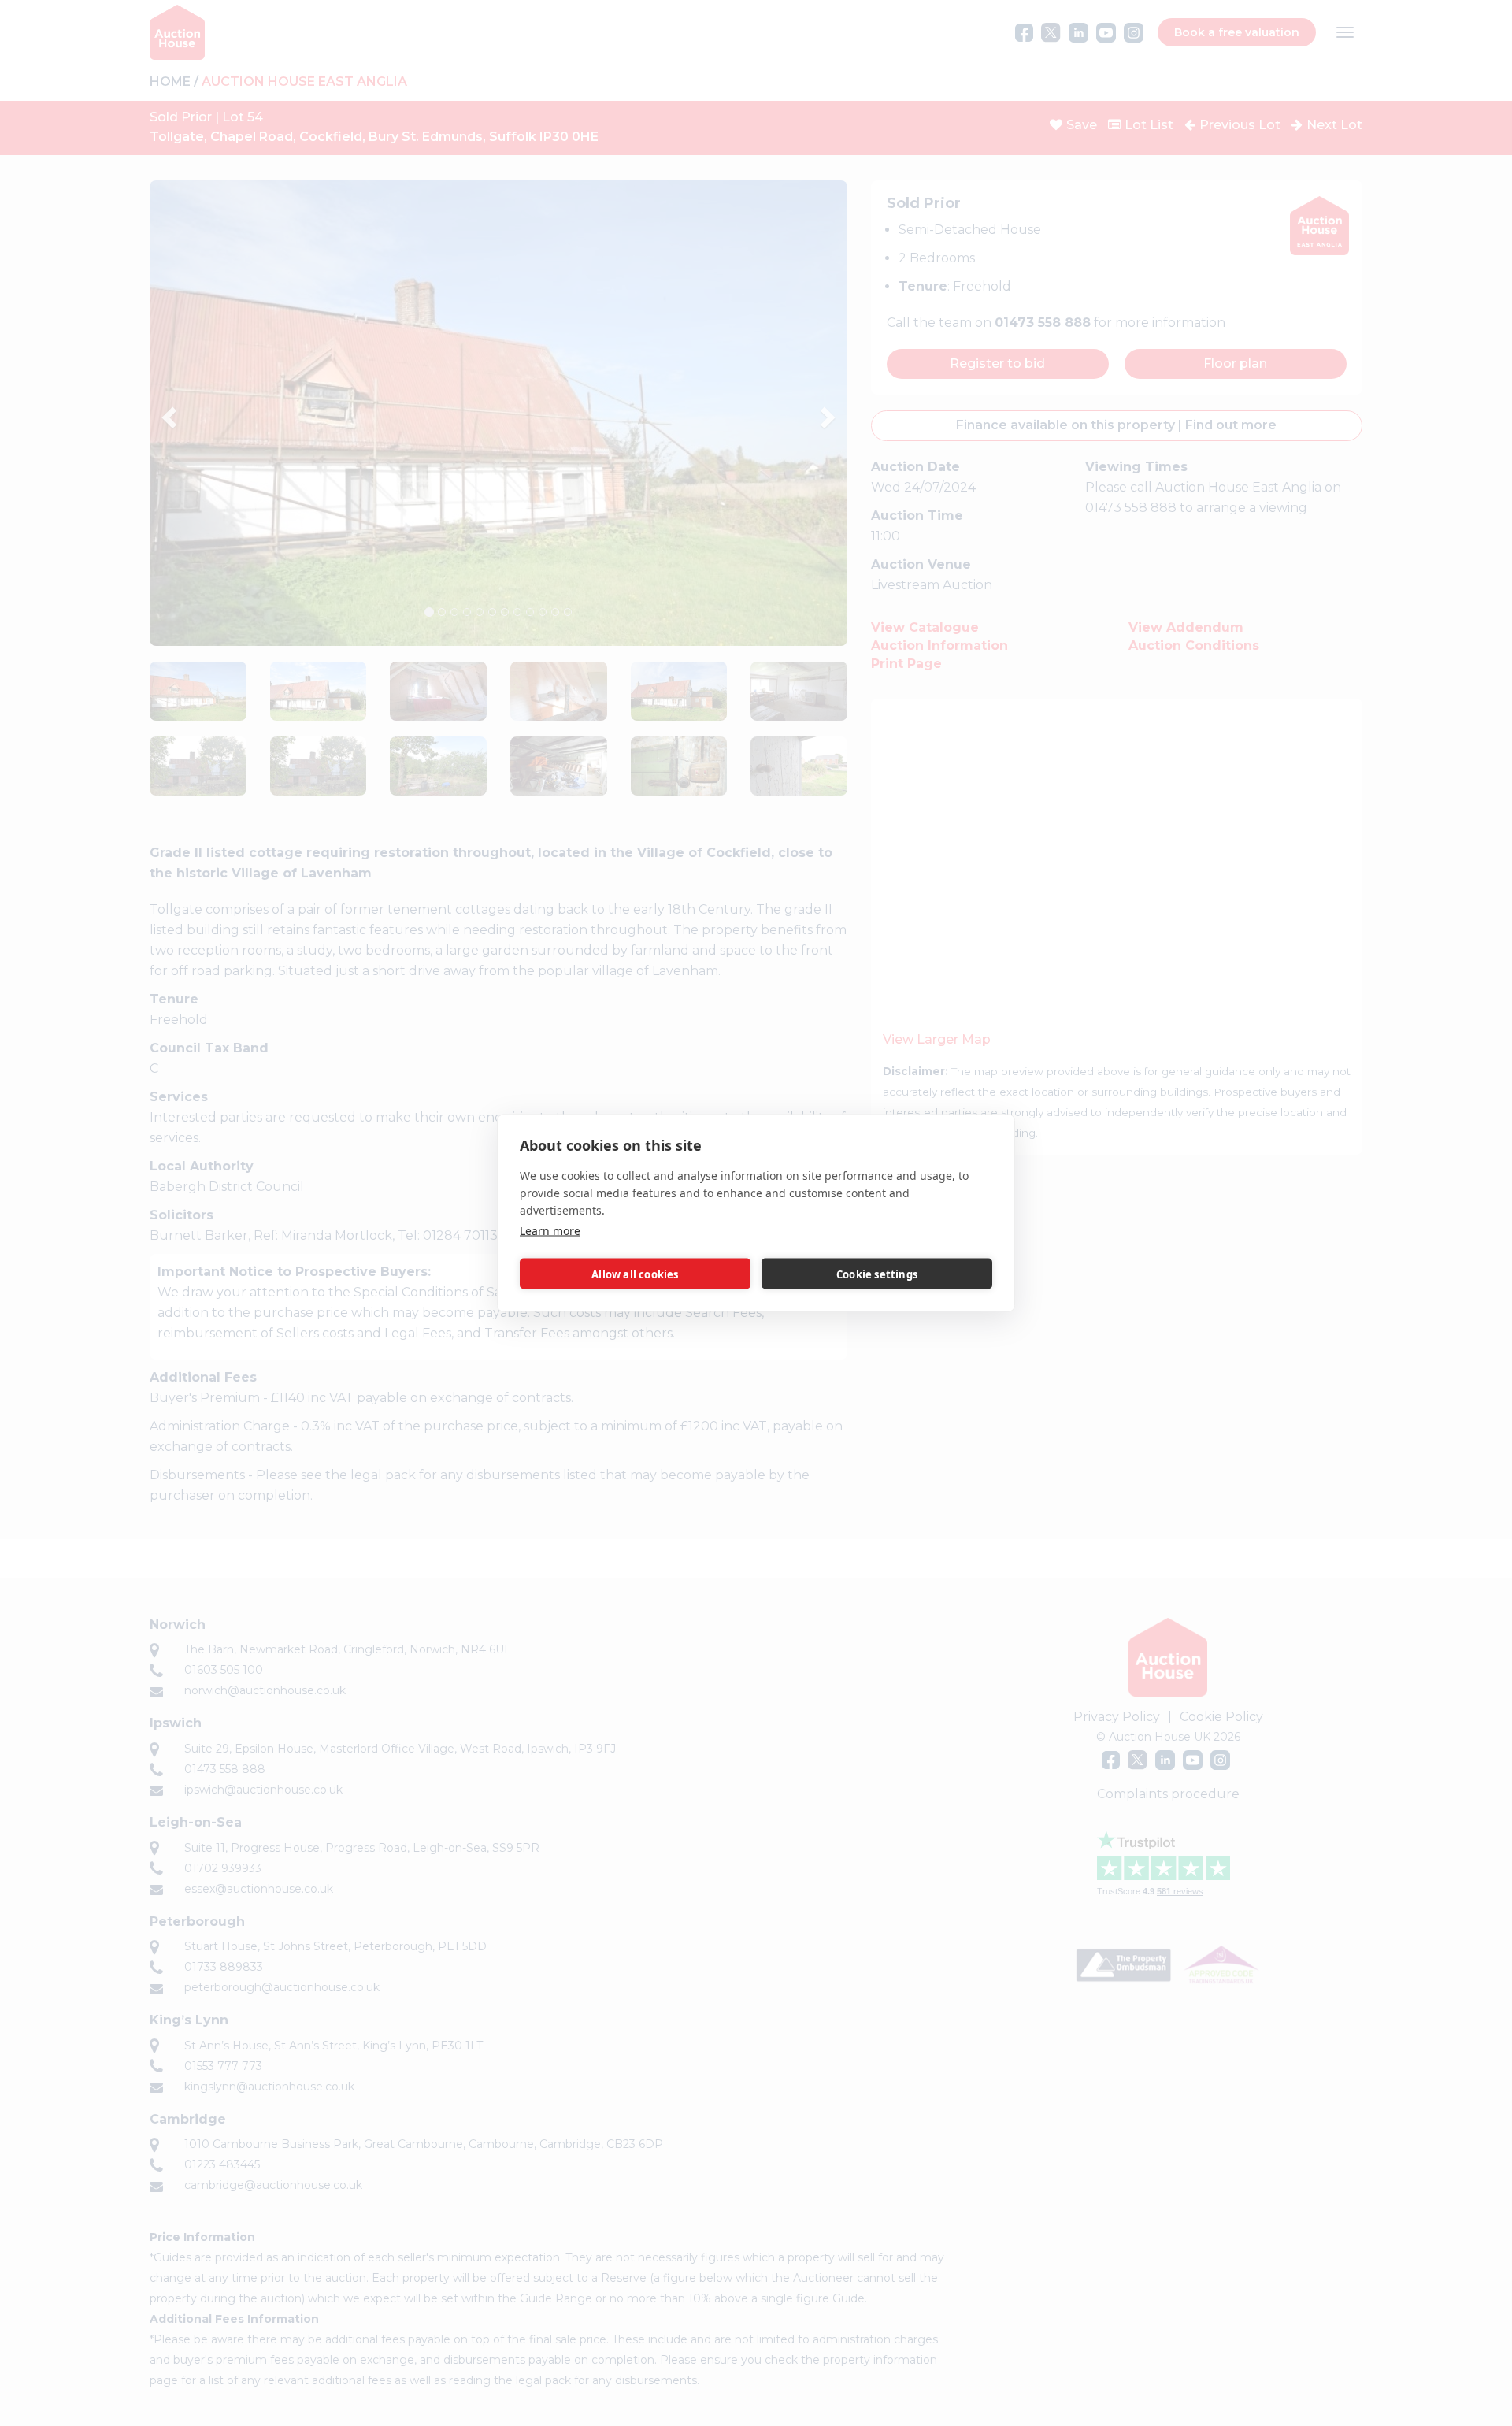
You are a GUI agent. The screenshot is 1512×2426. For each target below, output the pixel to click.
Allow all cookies (635, 1274)
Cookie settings (877, 1274)
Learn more (550, 1231)
